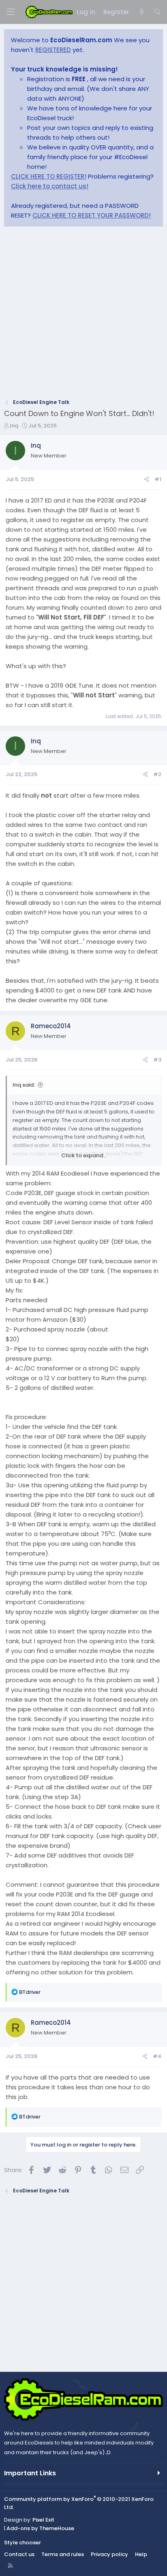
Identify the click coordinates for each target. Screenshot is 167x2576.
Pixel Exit (43, 2520)
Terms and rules (63, 2554)
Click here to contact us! (50, 186)
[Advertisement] (83, 315)
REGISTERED (53, 50)
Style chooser (22, 2543)
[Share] (147, 480)
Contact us (19, 2554)
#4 (157, 2056)
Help (141, 2554)
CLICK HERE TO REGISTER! (49, 176)
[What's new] (141, 12)
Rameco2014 (51, 1026)
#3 (157, 1060)
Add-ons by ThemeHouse (40, 2528)
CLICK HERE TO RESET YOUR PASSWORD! (92, 215)
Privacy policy (109, 2554)
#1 (158, 479)
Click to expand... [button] (84, 1155)
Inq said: (24, 1085)
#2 (157, 774)
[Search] (157, 12)
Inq (14, 426)
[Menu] (11, 12)
